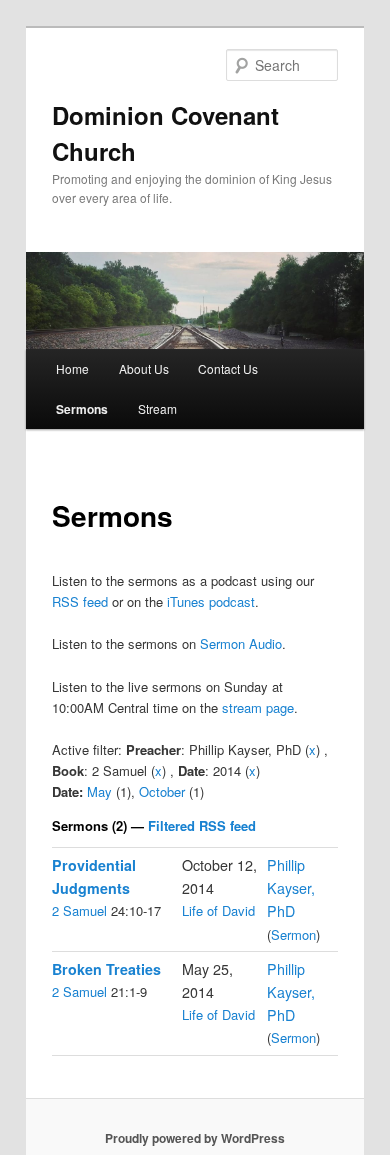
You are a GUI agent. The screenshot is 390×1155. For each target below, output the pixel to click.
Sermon (293, 934)
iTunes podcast (211, 601)
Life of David (218, 910)
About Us (144, 368)
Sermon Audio (241, 643)
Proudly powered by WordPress (195, 1138)
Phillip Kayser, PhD (291, 888)
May (99, 791)
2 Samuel (79, 910)
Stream (157, 408)
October (162, 791)
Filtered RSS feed (202, 825)
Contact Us (228, 368)
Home (72, 368)
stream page (258, 707)
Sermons (82, 409)
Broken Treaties (106, 969)
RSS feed (80, 601)
